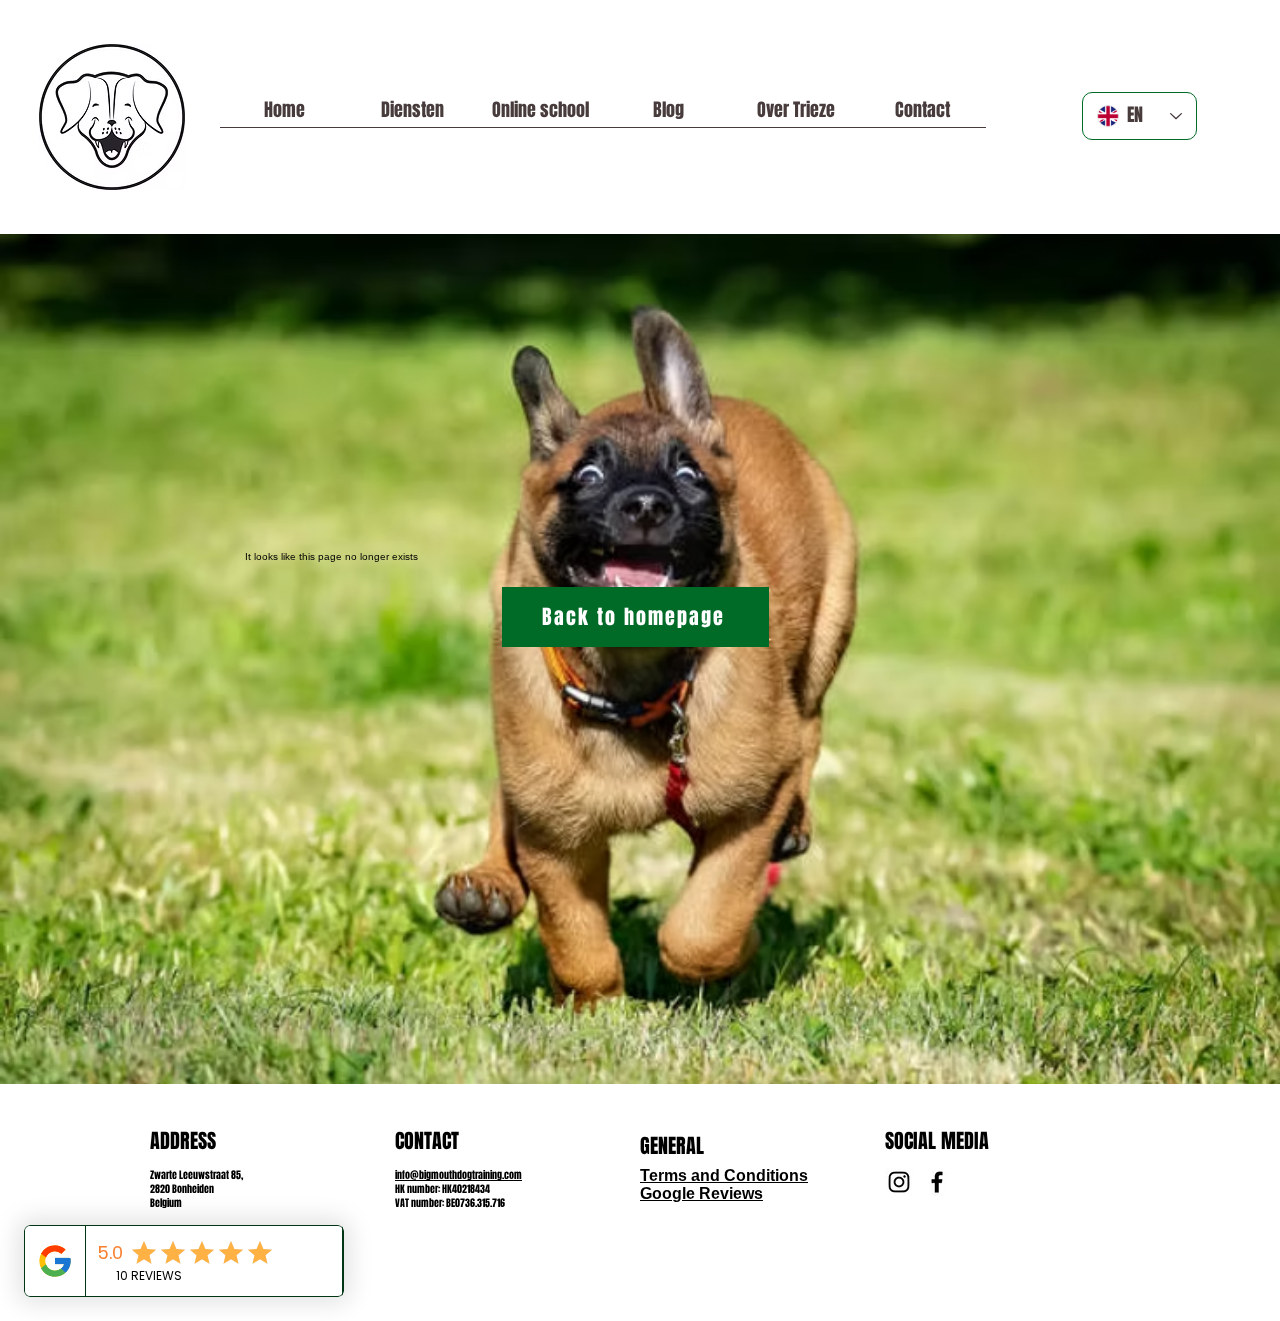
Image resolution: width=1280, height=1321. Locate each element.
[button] (540, 116)
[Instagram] (899, 1182)
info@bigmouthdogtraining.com (458, 1175)
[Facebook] (937, 1182)
